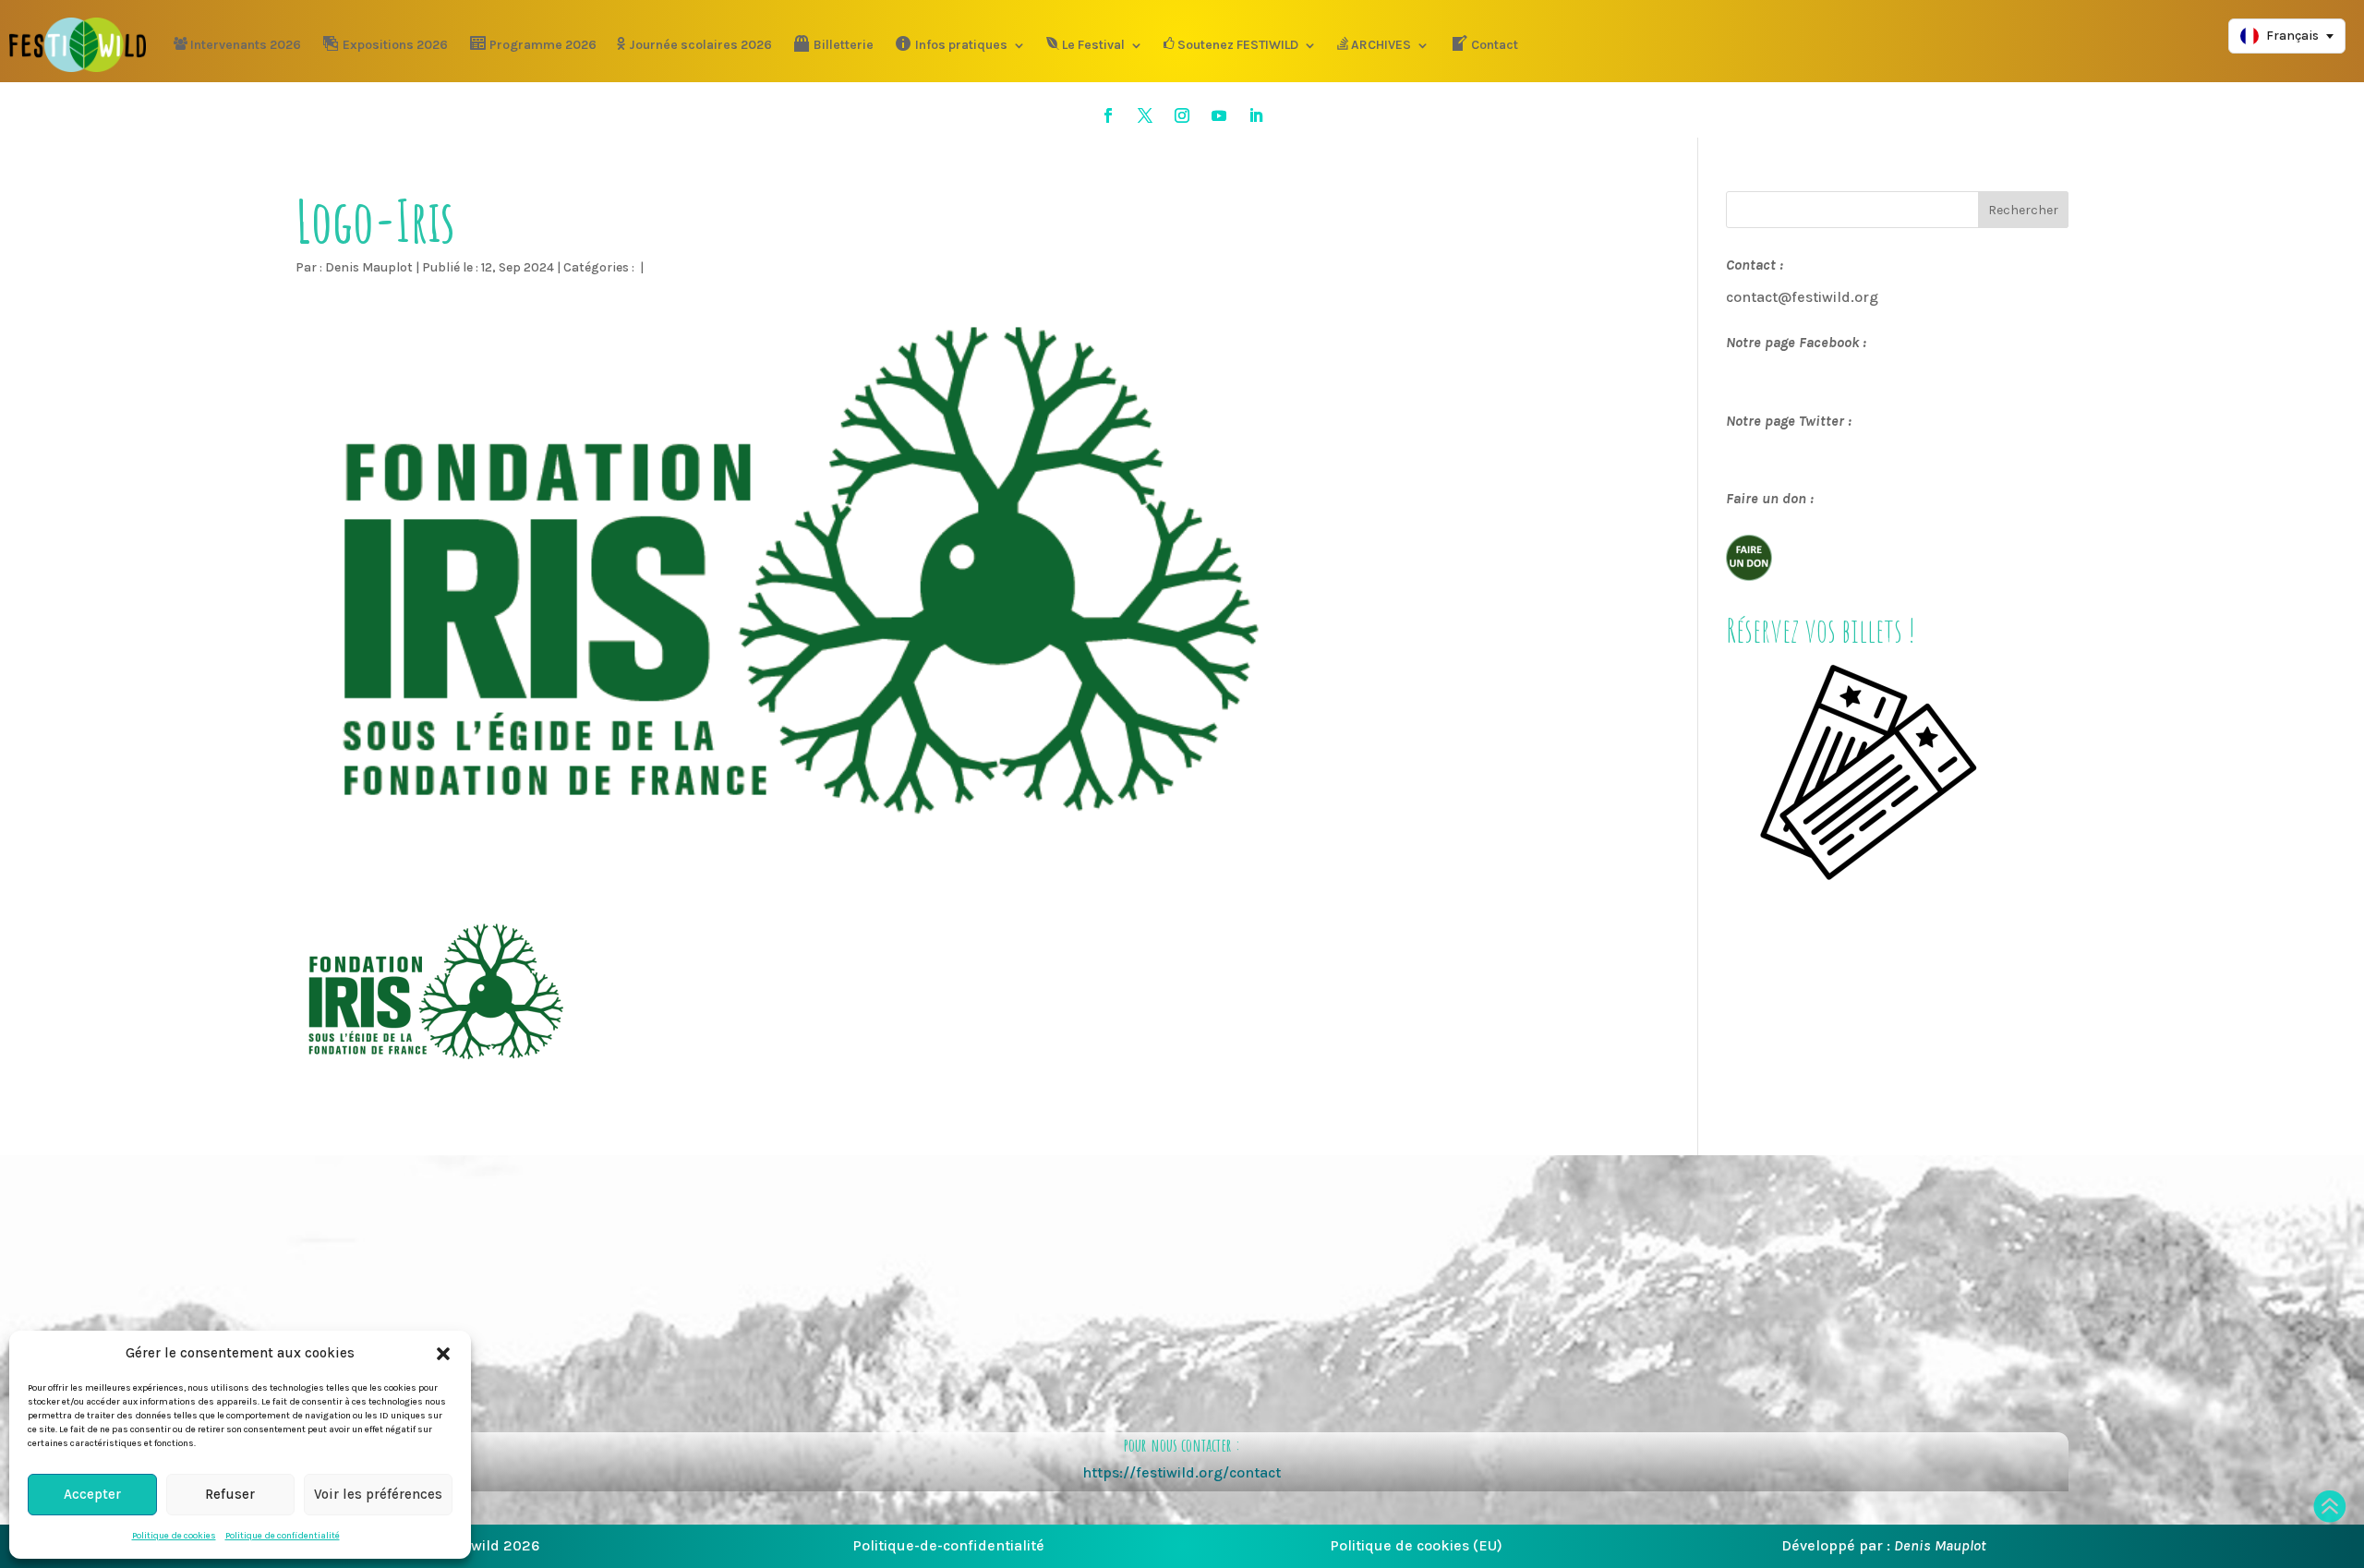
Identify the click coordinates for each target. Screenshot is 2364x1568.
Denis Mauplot (369, 267)
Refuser (230, 1494)
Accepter (92, 1494)
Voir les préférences (378, 1494)
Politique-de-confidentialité (948, 1545)
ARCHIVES (1381, 45)
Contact (1495, 45)
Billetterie (844, 45)
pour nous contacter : (1182, 1445)
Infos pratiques (961, 45)
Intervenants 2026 (246, 45)
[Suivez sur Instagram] (1182, 115)
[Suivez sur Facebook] (1108, 115)
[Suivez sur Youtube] (1219, 115)
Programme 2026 (543, 45)
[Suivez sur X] (1145, 115)
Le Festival (1093, 45)
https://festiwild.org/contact (1182, 1472)
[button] (443, 1354)
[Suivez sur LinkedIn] (1256, 115)
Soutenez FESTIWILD (1238, 45)
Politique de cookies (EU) (1416, 1545)
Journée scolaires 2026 (700, 45)
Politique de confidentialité (283, 1536)
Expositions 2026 (395, 45)
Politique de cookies (174, 1536)
